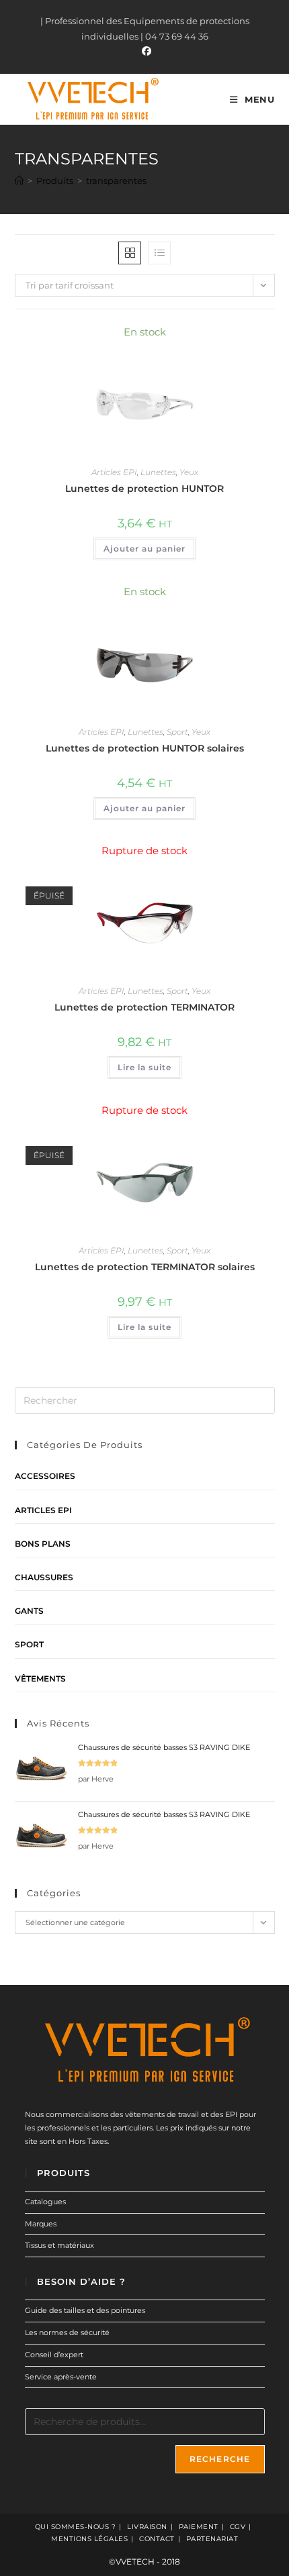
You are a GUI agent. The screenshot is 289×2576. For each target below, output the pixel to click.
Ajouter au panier (144, 549)
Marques (41, 2224)
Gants (29, 1611)
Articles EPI (114, 472)
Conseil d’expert (54, 2355)
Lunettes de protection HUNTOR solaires (145, 748)
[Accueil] (19, 181)
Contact (157, 2539)
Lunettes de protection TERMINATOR (144, 1007)
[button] (229, 339)
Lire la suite (144, 1067)
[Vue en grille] (130, 253)
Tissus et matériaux (59, 2245)
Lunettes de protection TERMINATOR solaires (145, 1267)
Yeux (189, 472)
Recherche (220, 2459)
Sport (177, 732)
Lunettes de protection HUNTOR (144, 488)
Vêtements (40, 1679)
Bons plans (43, 1544)
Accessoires (45, 1476)
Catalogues (45, 2202)
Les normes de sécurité (67, 2332)
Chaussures (44, 1577)
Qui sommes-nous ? (76, 2527)
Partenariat (212, 2539)
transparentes (116, 181)
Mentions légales (89, 2539)
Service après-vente (61, 2377)
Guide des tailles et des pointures (85, 2310)
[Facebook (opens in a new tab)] (144, 51)
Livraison (147, 2527)
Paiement (199, 2527)
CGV (238, 2527)
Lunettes (158, 472)
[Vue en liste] (159, 253)
